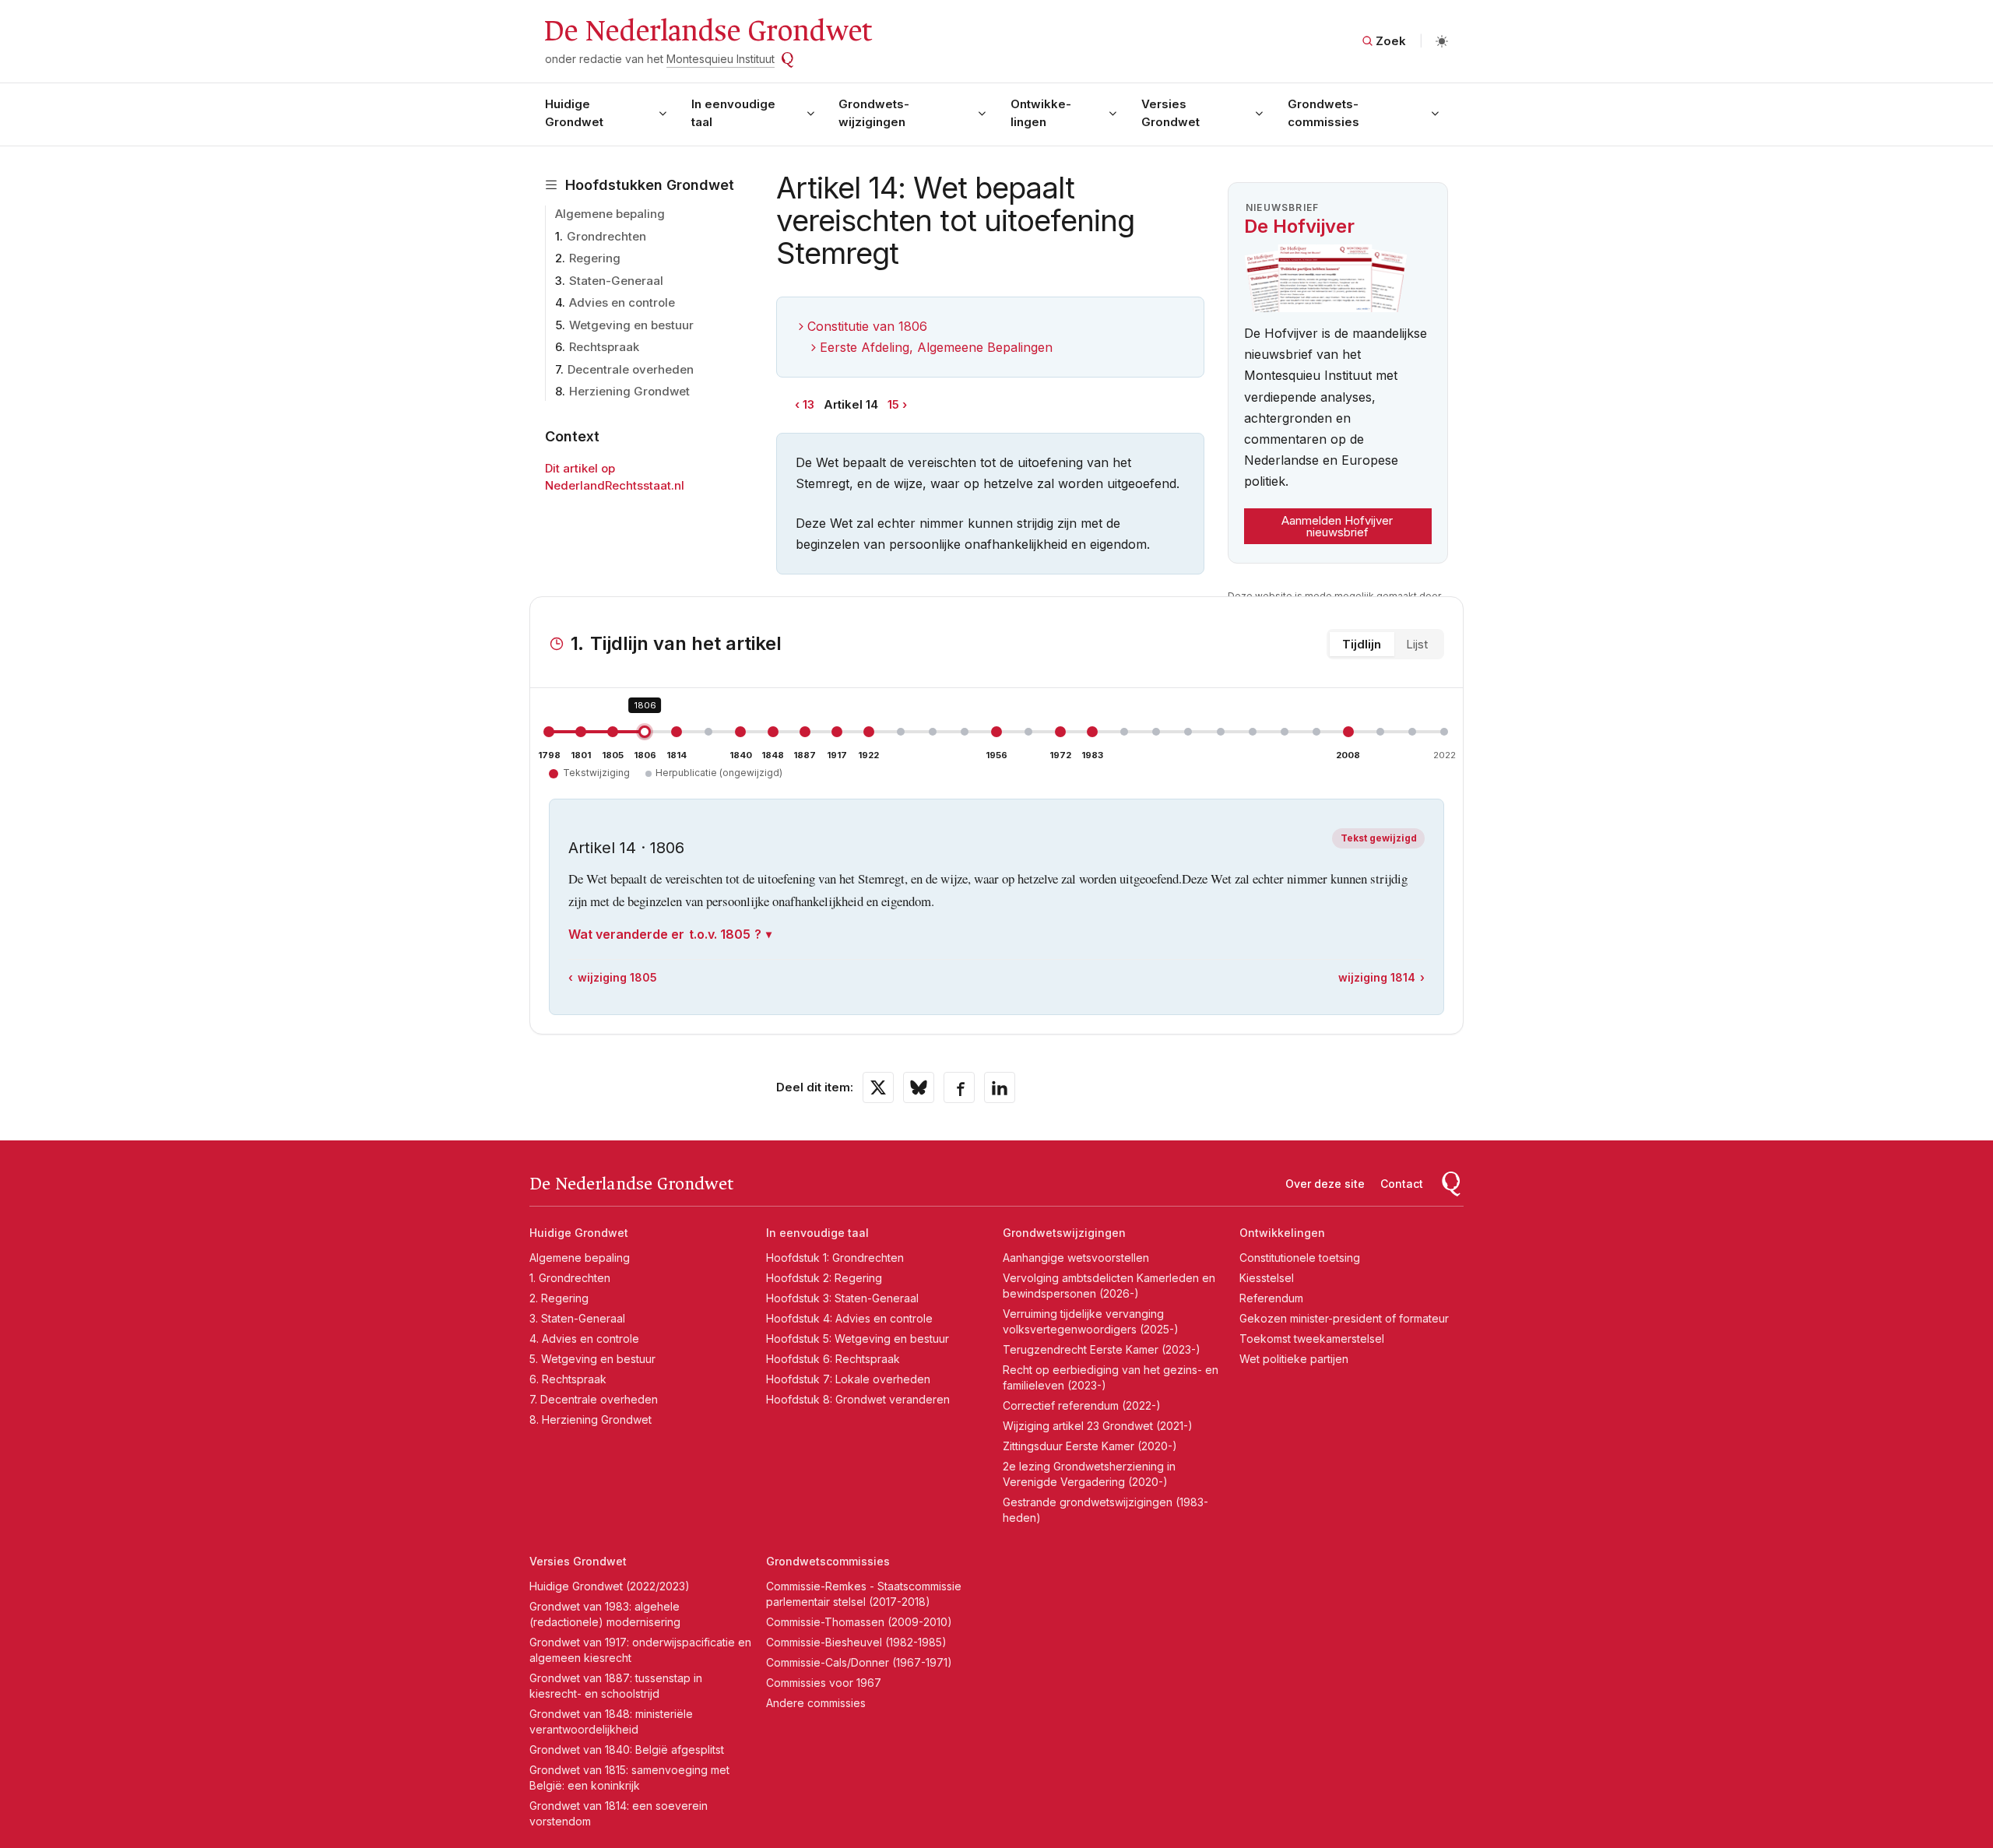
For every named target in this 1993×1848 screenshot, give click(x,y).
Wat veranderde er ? (665, 934)
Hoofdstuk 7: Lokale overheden (848, 1379)
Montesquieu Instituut (721, 59)
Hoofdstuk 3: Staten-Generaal (842, 1298)
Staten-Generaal (616, 281)
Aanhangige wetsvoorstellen (1076, 1258)
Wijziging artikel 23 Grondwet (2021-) (1098, 1426)
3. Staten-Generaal (577, 1318)
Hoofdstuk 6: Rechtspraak (833, 1359)
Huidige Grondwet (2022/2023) (610, 1586)
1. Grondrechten (570, 1278)
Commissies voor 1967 (824, 1683)
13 (808, 404)
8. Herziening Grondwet (591, 1419)
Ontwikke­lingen (1041, 113)
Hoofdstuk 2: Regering (824, 1278)
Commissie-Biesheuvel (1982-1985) (856, 1642)
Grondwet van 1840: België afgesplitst (627, 1750)
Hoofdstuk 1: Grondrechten (835, 1258)
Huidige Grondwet (574, 113)
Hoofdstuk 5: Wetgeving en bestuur (858, 1339)
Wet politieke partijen (1294, 1359)
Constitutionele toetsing (1300, 1258)
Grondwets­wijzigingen (874, 113)
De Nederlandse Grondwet (707, 31)
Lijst (1417, 644)
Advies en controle (622, 302)
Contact (1402, 1184)
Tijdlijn (1362, 644)
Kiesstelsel (1267, 1278)
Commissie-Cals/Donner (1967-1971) (859, 1662)
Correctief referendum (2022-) (1082, 1405)
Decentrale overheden (631, 369)
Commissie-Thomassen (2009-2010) (859, 1622)
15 (893, 404)
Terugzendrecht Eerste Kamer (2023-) (1102, 1349)
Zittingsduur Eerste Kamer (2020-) (1090, 1446)
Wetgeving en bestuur (631, 325)
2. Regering (559, 1298)
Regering (595, 258)
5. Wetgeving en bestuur (592, 1359)
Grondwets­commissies (1323, 113)
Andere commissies (816, 1703)
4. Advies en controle (584, 1339)
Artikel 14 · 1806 (626, 848)
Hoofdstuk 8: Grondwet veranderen (858, 1399)
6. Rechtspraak (568, 1379)
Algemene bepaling (610, 214)
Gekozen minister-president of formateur (1344, 1318)
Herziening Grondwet (629, 391)
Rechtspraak (604, 347)
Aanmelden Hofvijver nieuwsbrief (1337, 526)
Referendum (1271, 1298)
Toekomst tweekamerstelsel (1312, 1339)
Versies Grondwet (1170, 113)
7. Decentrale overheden (594, 1399)
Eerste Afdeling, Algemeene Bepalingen (936, 347)
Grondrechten (606, 236)
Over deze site (1325, 1184)
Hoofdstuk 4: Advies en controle (849, 1318)
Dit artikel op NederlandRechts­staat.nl (615, 477)
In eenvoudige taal (733, 113)
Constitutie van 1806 (867, 326)
